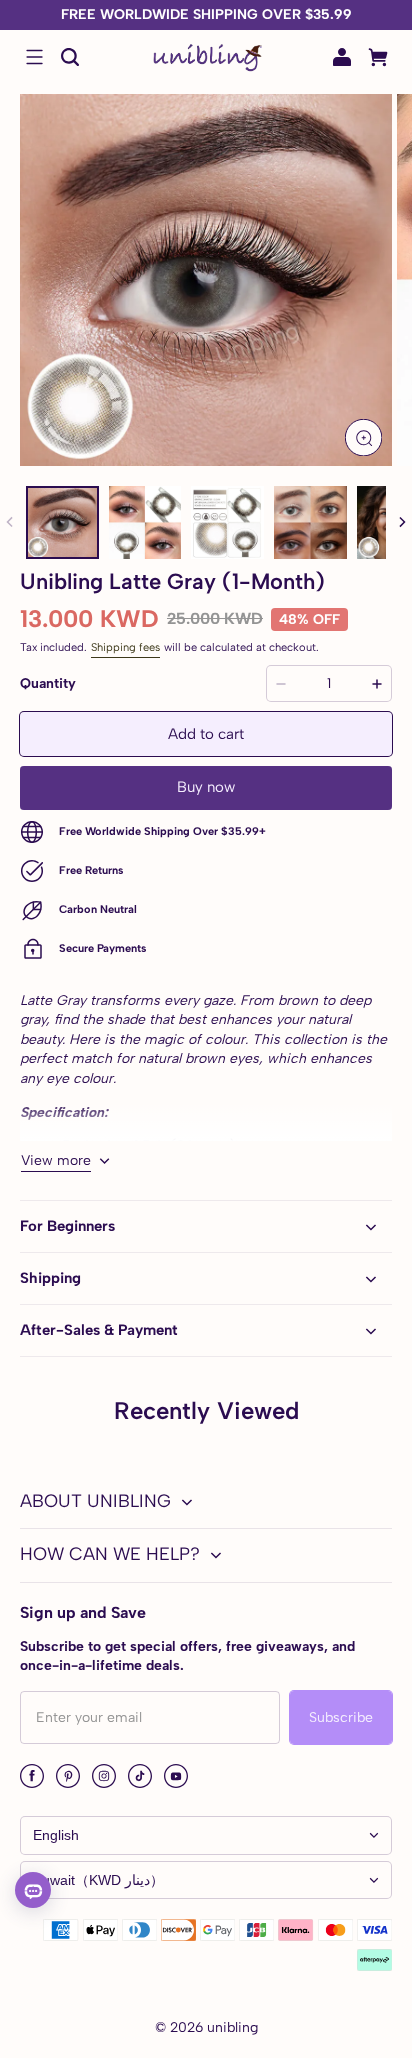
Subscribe (341, 1717)
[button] (34, 57)
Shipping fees (125, 647)
